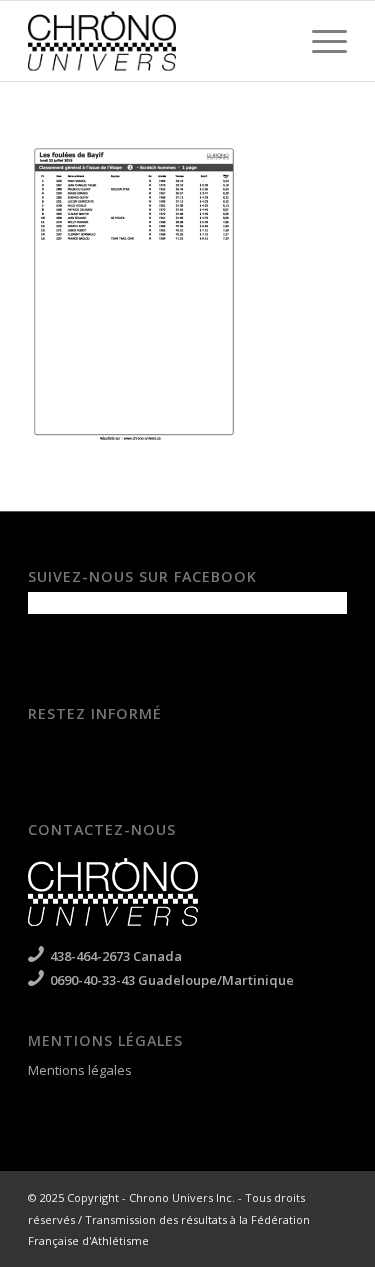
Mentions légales (80, 1070)
